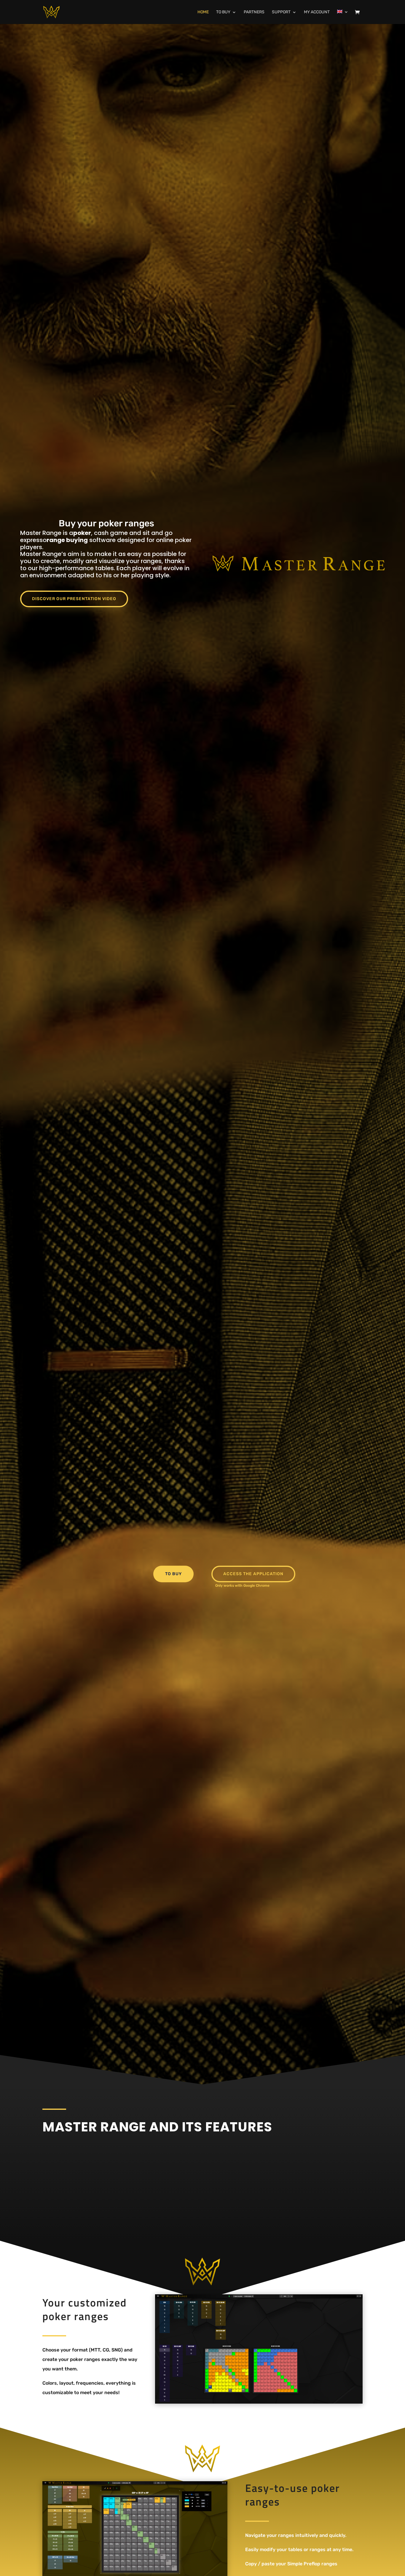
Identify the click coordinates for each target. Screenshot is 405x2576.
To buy (223, 12)
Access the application (253, 1574)
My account (317, 12)
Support (281, 12)
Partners (254, 12)
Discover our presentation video (74, 599)
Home (203, 12)
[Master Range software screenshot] (259, 2349)
